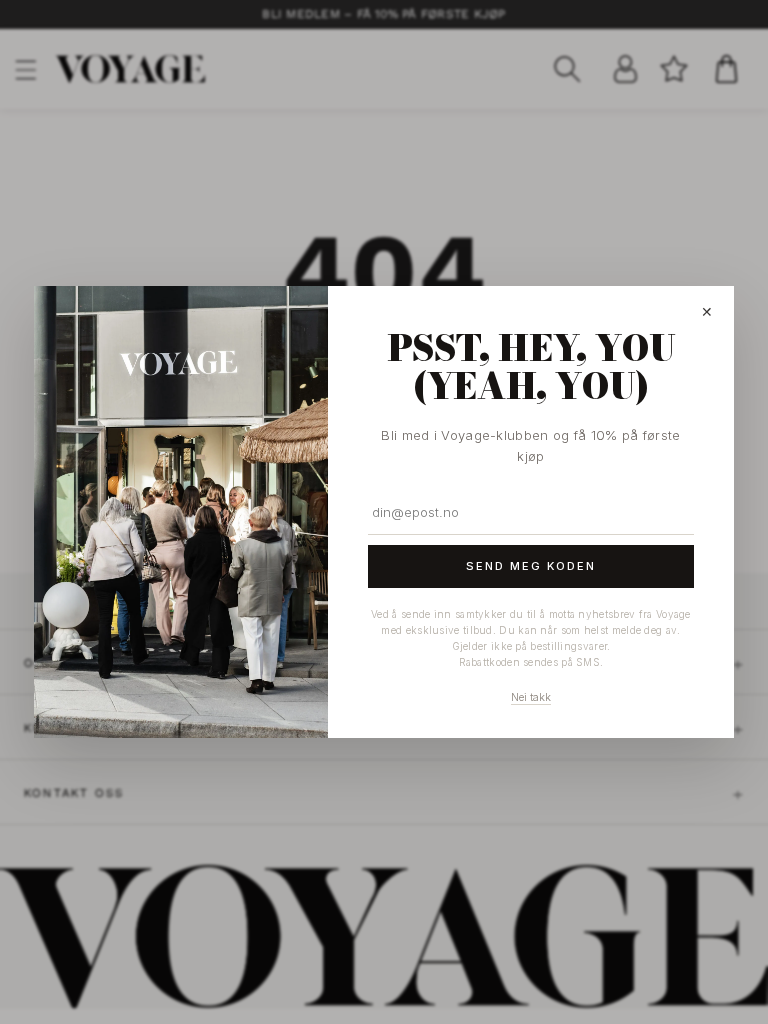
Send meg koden (531, 566)
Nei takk (531, 697)
